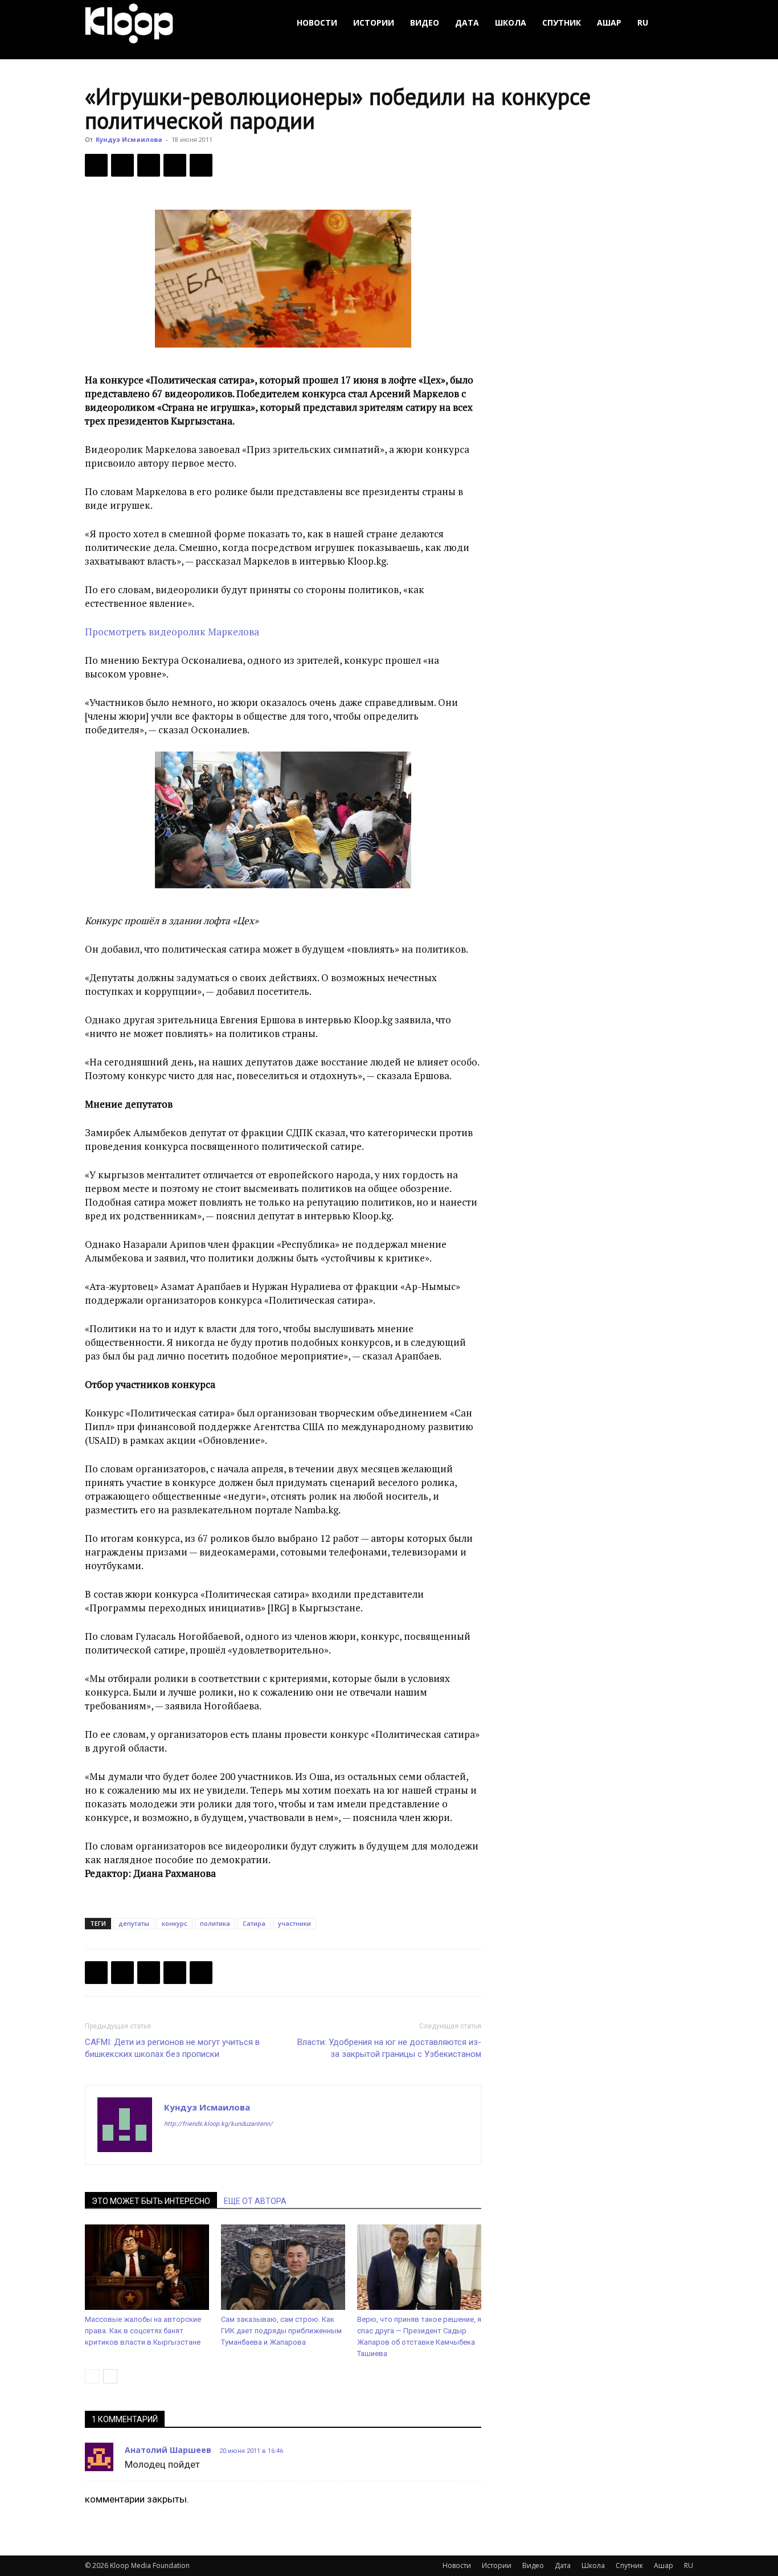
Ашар (609, 23)
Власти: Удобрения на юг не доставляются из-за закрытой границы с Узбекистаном (389, 2048)
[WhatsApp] (201, 165)
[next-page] (110, 2376)
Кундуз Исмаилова (129, 139)
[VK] (149, 165)
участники (294, 1923)
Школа (511, 23)
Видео (425, 23)
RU (643, 23)
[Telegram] (175, 165)
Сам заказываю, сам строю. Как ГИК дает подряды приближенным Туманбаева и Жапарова (281, 2331)
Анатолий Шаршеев (168, 2450)
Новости (317, 23)
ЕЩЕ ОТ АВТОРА (255, 2201)
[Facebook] (96, 165)
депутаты (134, 1923)
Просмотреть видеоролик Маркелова (172, 632)
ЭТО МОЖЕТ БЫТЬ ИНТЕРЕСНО (151, 2201)
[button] (679, 23)
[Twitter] (122, 165)
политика (215, 1923)
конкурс (175, 1923)
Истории (374, 23)
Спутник (562, 23)
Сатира (254, 1923)
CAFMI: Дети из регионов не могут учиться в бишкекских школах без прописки (172, 2048)
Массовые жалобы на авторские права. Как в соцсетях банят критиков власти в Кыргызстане (143, 2331)
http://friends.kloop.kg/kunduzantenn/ (218, 2124)
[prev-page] (92, 2376)
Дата (467, 23)
